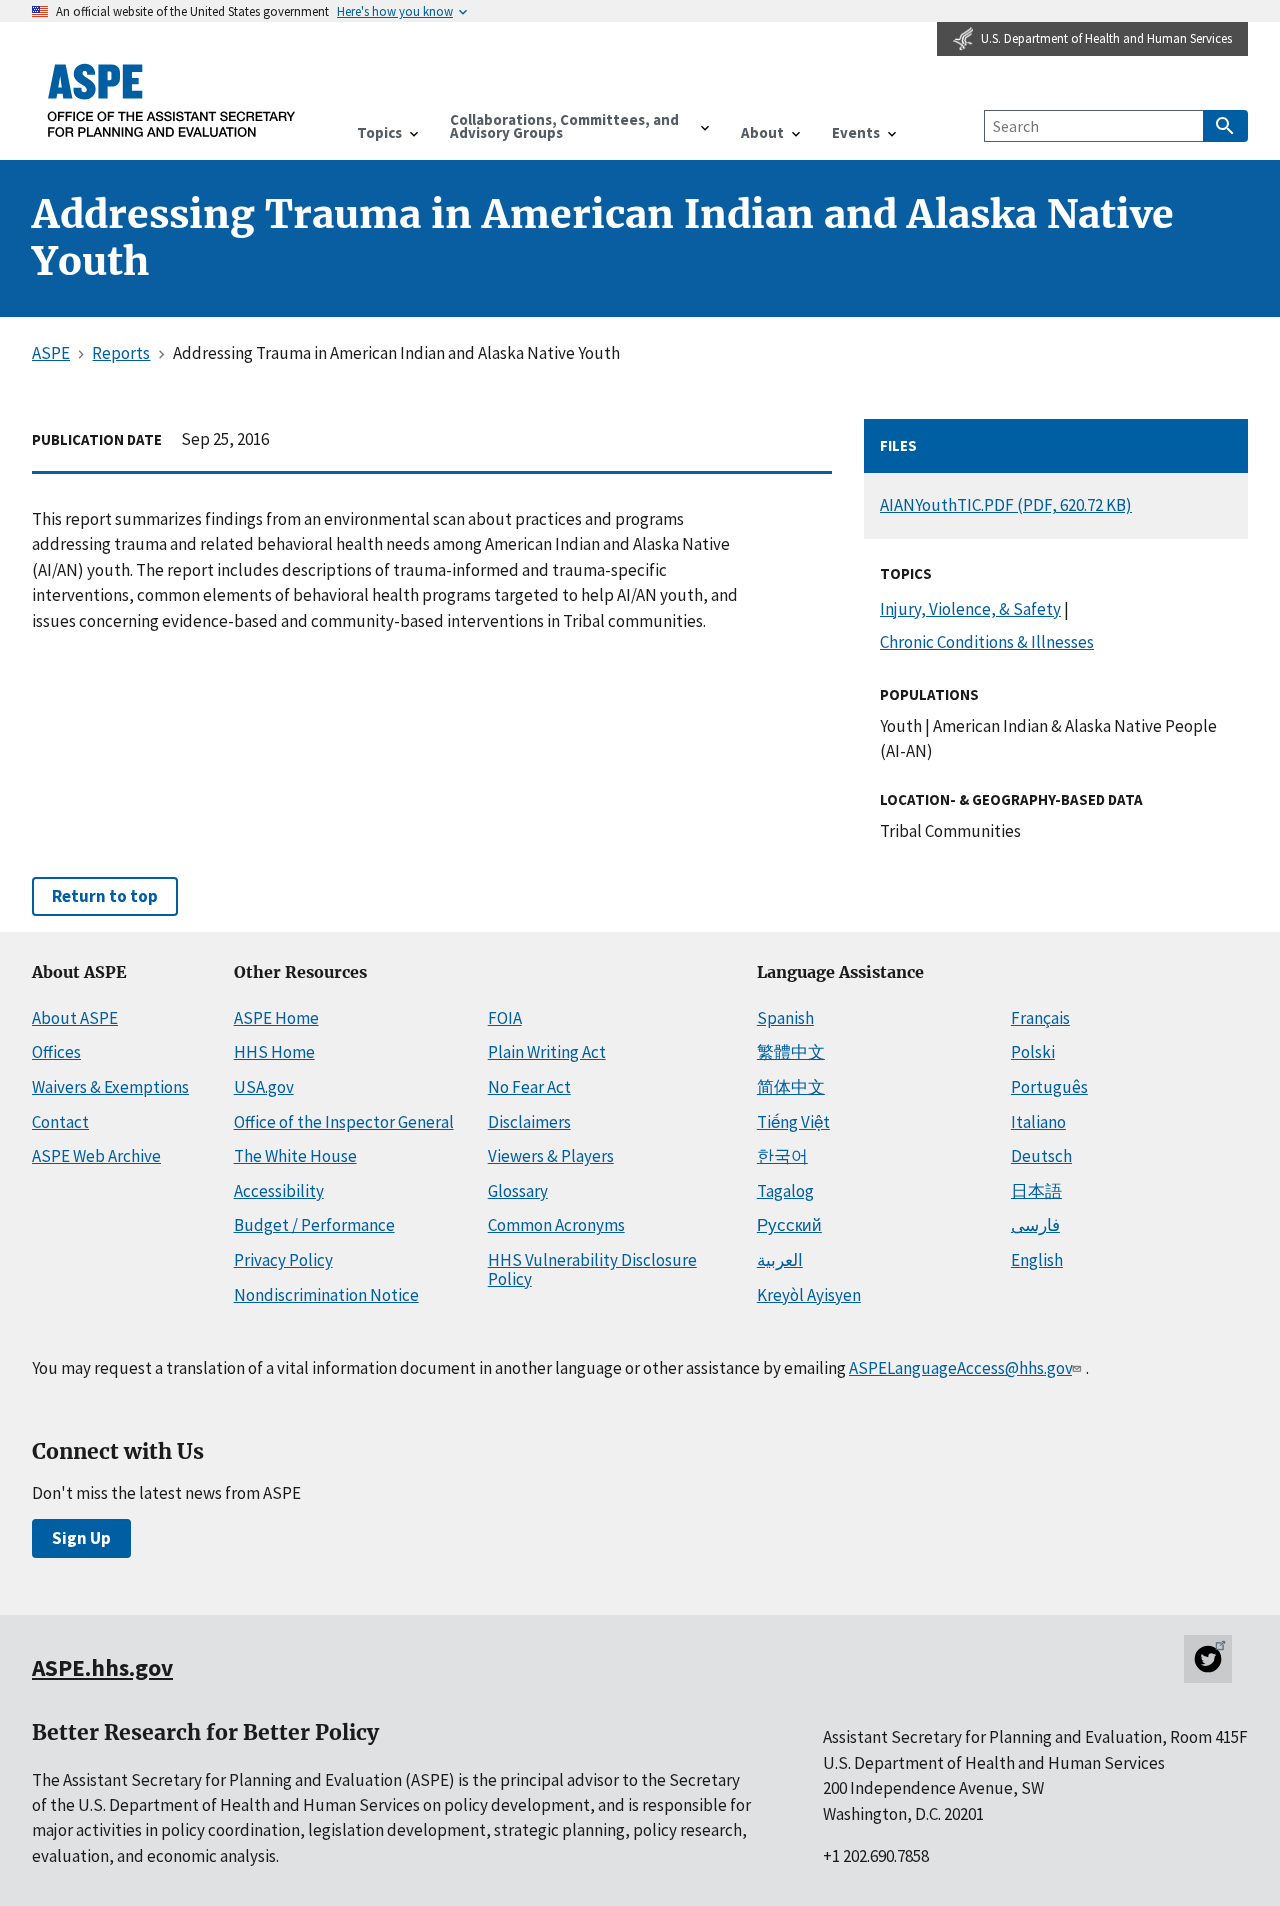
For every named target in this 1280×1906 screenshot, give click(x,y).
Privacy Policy (283, 1260)
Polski (1033, 1052)
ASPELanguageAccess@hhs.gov (960, 1368)
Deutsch (1041, 1156)
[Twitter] (1208, 1659)
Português (1049, 1087)
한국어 (782, 1156)
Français (1040, 1018)
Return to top (105, 896)
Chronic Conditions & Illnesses (987, 642)
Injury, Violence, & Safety (970, 609)
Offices (56, 1052)
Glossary (518, 1191)
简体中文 (791, 1087)
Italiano (1038, 1122)
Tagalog (785, 1191)
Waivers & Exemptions (110, 1087)
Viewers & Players (551, 1156)
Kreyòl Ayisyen (809, 1295)
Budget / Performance (314, 1225)
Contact (60, 1122)
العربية (780, 1260)
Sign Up (81, 1538)
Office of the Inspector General (344, 1122)
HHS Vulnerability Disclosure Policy (592, 1269)
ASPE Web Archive (96, 1156)
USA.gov (264, 1087)
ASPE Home (276, 1018)
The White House (295, 1156)
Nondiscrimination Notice (326, 1295)
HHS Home (274, 1052)
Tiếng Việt (793, 1122)
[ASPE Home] (172, 100)
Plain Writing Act (547, 1052)
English (1037, 1260)
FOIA (505, 1018)
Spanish (785, 1018)
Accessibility (279, 1191)
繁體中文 (791, 1052)
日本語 (1036, 1191)
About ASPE (75, 1018)
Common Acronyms (556, 1225)
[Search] (1225, 126)
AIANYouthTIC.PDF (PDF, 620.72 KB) (1006, 505)
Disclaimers (529, 1122)
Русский (789, 1225)
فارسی (1035, 1225)
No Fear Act (529, 1087)
